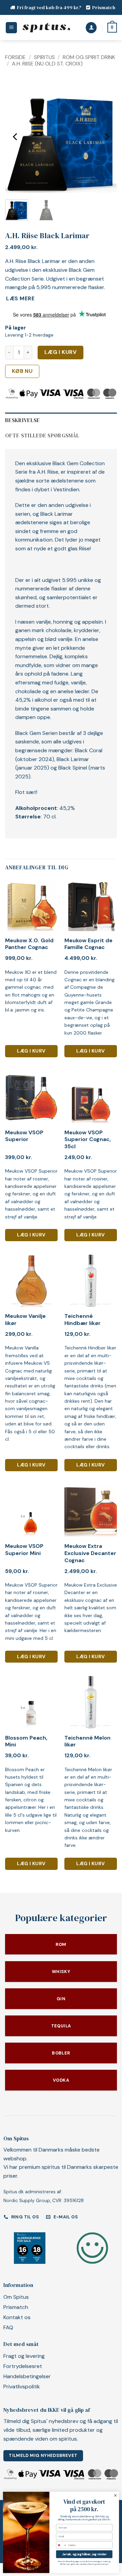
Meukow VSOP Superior (24, 1136)
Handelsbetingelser (27, 2376)
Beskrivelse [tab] (23, 420)
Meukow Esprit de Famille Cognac (88, 944)
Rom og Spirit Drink (89, 57)
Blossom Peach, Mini (26, 1741)
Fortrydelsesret (23, 2366)
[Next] (106, 137)
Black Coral (89, 750)
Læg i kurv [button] (31, 1051)
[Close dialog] (115, 2495)
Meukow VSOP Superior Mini (24, 1550)
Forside (15, 57)
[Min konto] (91, 28)
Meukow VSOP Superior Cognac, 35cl (88, 1140)
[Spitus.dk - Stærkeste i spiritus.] (46, 28)
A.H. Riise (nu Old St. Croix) (47, 64)
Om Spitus (16, 2297)
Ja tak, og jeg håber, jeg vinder (84, 2554)
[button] (11, 28)
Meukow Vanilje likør (25, 1320)
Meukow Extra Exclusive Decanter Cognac (90, 1553)
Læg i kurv (61, 352)
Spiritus (44, 57)
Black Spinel (73, 768)
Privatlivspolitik (22, 2386)
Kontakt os (17, 2317)
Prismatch (104, 7)
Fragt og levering (24, 2356)
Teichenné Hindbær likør (83, 1320)
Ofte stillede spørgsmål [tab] (42, 435)
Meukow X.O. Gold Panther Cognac (29, 944)
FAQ (8, 2327)
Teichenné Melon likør (87, 1741)
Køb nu (22, 371)
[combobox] (62, 2545)
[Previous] (16, 137)
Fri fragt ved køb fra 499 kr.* (49, 7)
